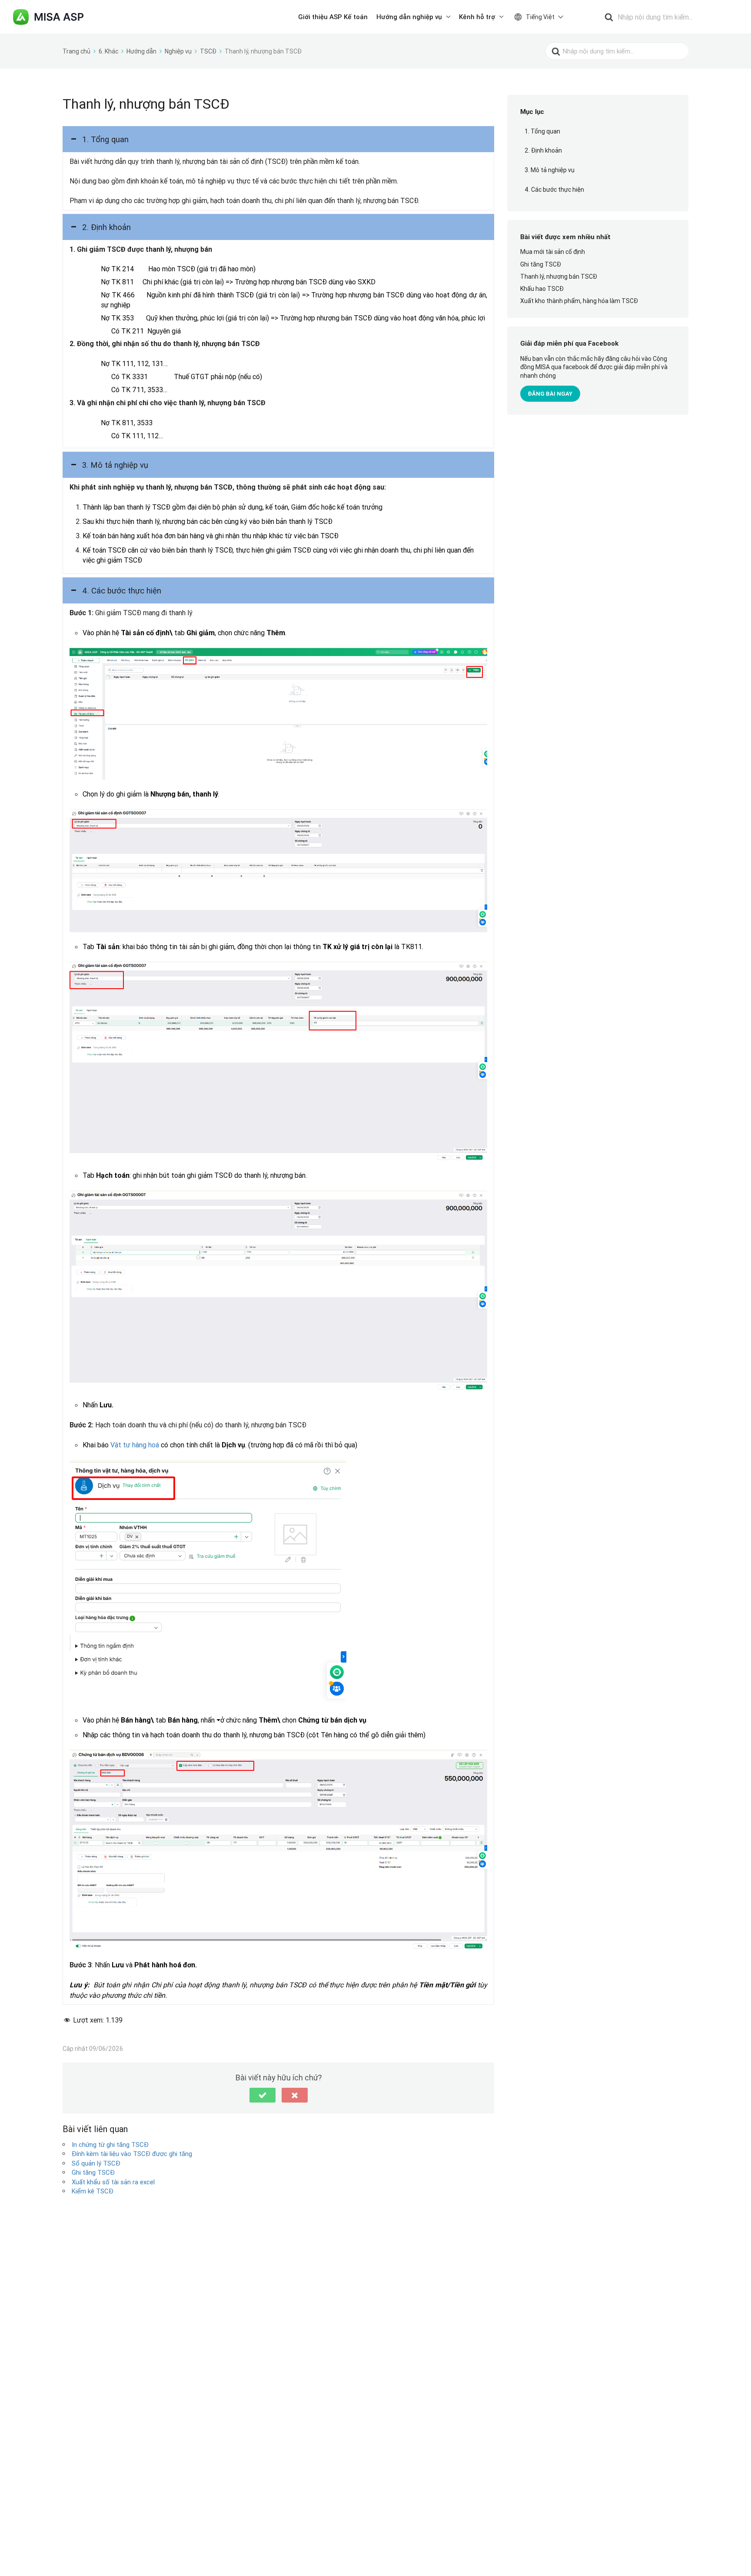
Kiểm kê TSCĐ (93, 2191)
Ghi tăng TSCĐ (93, 2172)
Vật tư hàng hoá (135, 1445)
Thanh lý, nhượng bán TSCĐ (559, 277)
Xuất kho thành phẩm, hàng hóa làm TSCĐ (579, 301)
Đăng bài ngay (550, 394)
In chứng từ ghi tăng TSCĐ (110, 2144)
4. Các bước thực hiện (554, 190)
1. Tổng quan (542, 131)
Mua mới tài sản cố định (553, 252)
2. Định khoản (543, 151)
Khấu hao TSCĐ (542, 289)
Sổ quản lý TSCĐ (96, 2163)
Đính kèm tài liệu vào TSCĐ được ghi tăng (132, 2154)
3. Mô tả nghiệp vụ (550, 170)
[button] (278, 139)
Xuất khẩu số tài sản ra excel (113, 2182)
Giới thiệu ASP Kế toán (333, 17)
